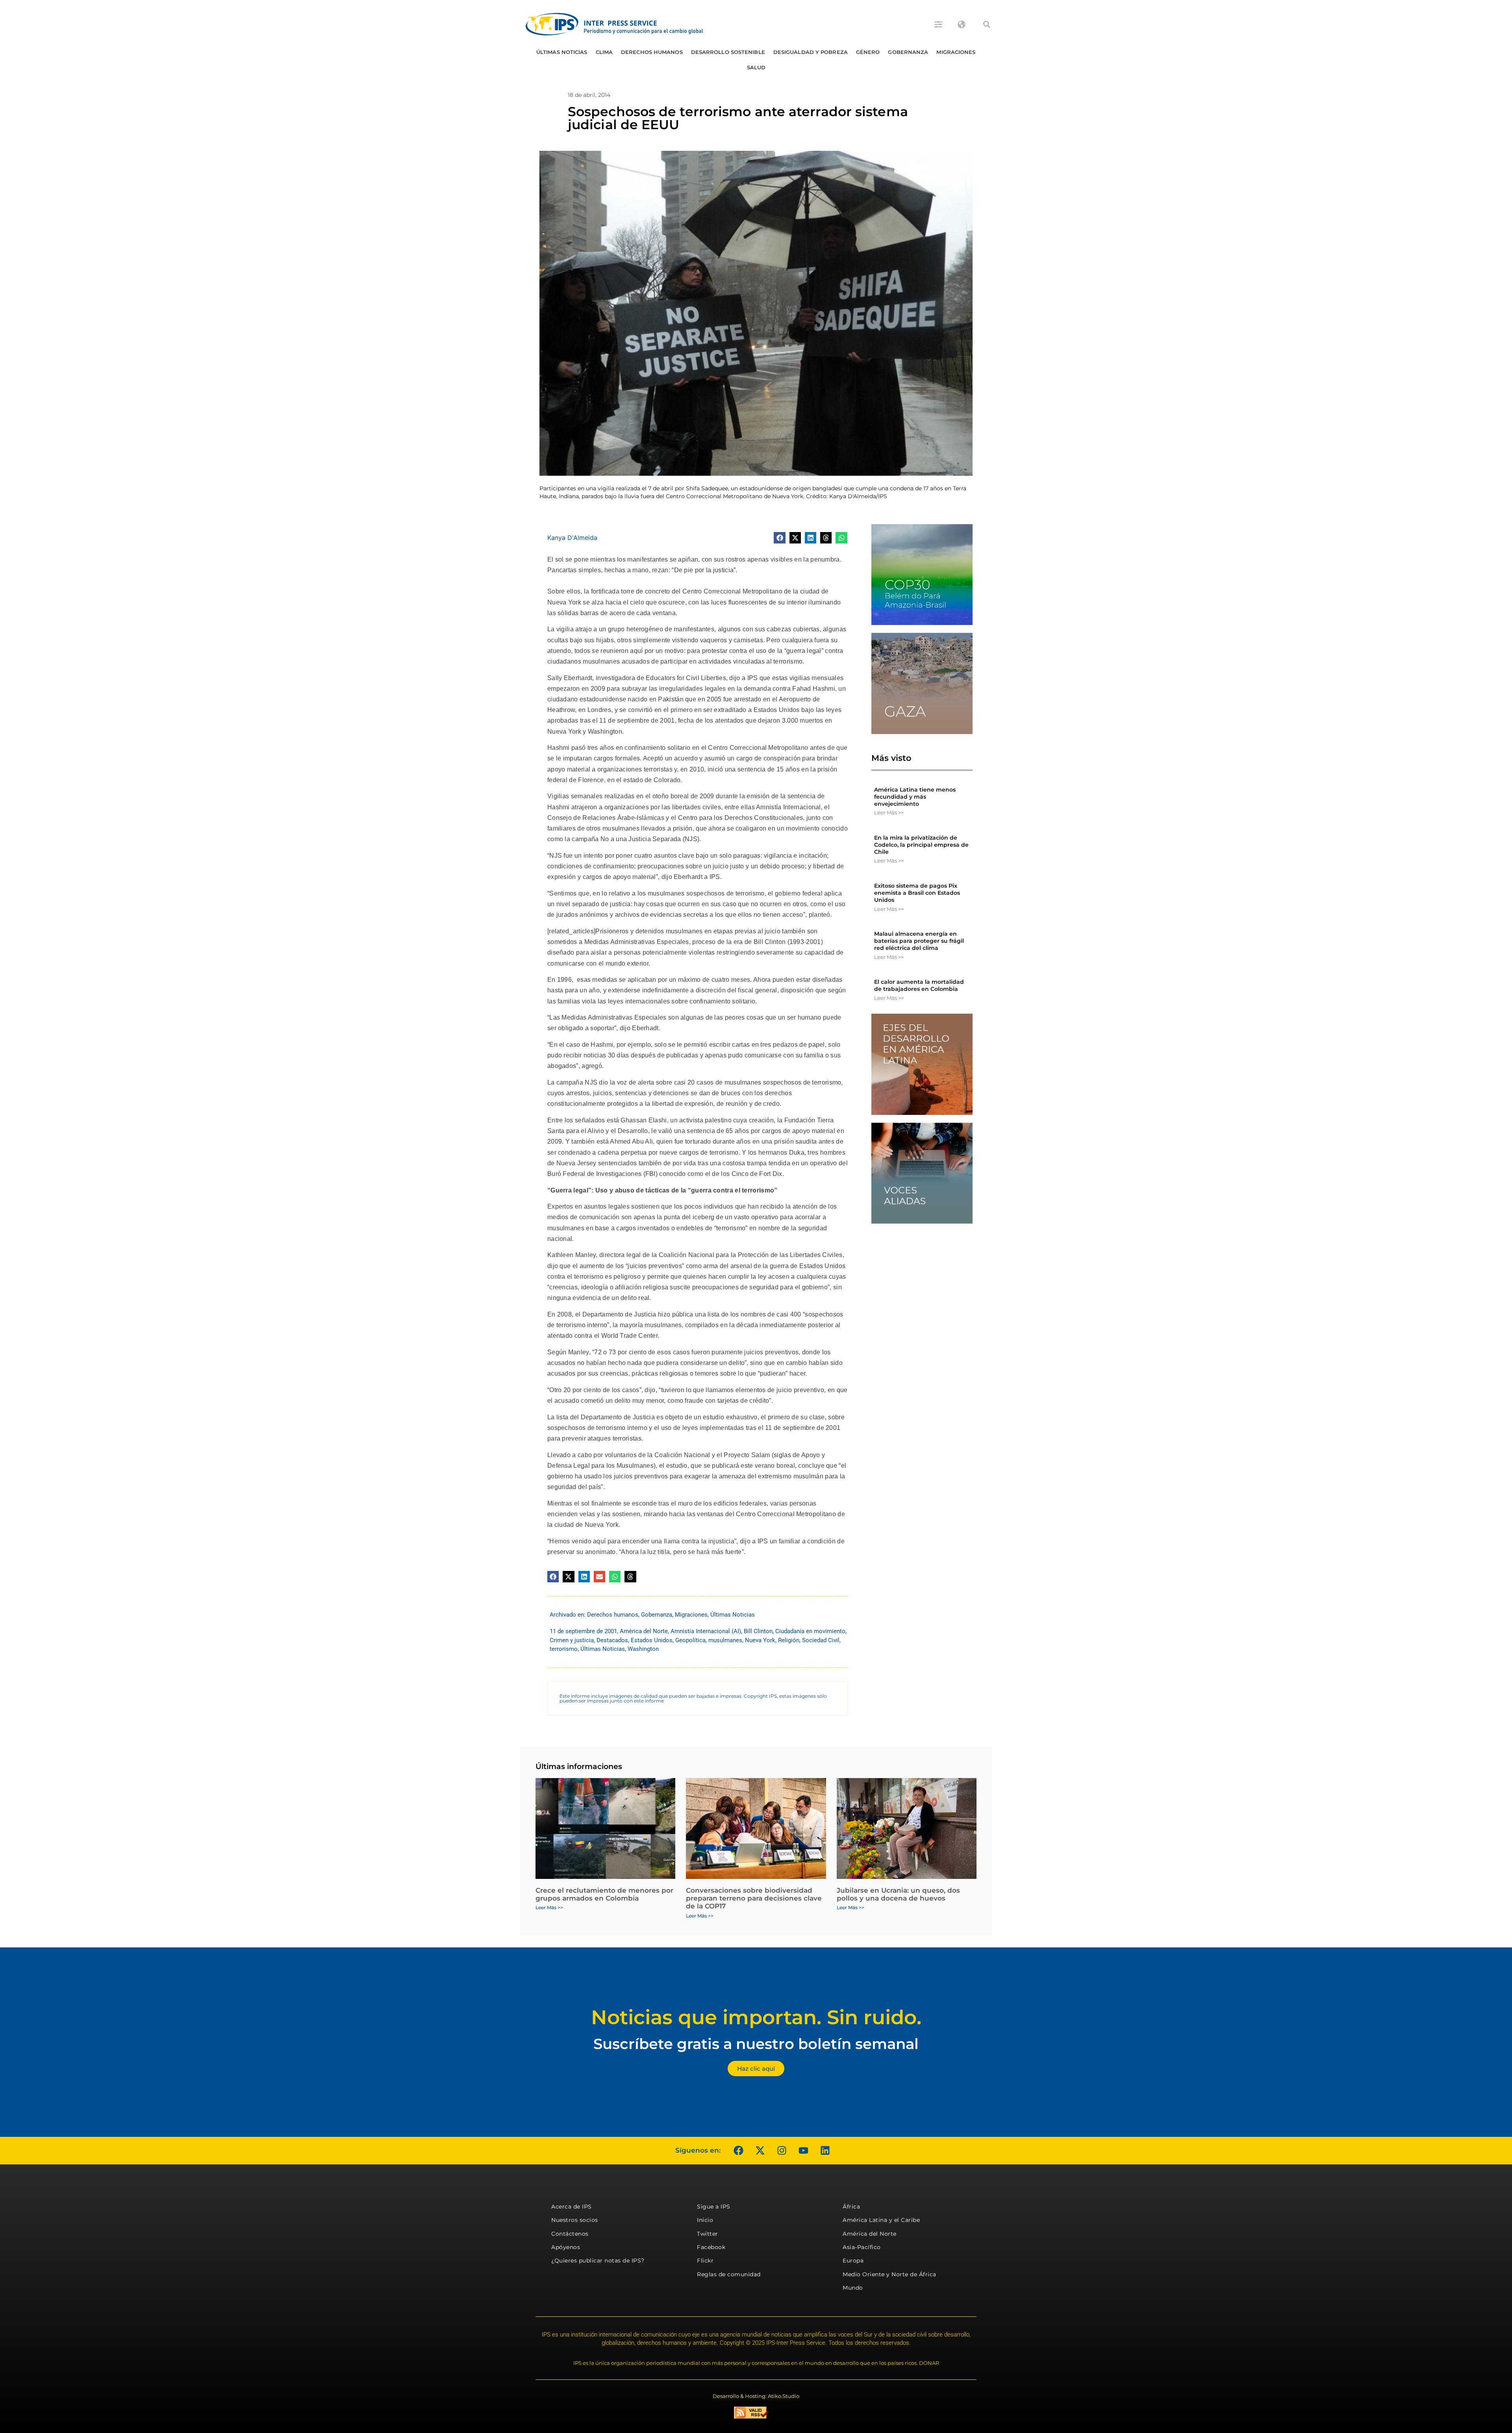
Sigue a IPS (714, 2207)
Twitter (708, 2234)
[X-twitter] (760, 2151)
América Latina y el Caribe (881, 2220)
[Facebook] (738, 2151)
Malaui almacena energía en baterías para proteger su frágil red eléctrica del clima (919, 941)
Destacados (612, 1640)
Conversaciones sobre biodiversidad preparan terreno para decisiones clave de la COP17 (754, 1898)
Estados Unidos (652, 1640)
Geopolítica (690, 1640)
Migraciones (956, 52)
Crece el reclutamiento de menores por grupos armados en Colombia (604, 1894)
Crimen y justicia (572, 1640)
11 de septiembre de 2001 (583, 1631)
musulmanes (725, 1640)
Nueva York (760, 1640)
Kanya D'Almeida (572, 538)
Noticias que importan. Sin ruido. (756, 2017)
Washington (643, 1649)
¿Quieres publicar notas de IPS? (598, 2261)
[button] (987, 24)
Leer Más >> (889, 812)
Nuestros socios (575, 2220)
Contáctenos (570, 2234)
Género (868, 52)
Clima (604, 52)
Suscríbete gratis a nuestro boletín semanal (756, 2044)
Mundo (853, 2288)
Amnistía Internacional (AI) (706, 1631)
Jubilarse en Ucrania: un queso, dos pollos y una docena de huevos (898, 1894)
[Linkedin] (825, 2151)
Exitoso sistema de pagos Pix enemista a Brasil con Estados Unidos (917, 893)
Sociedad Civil (821, 1640)
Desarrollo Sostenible (728, 52)
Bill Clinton (758, 1631)
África (851, 2207)
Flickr (705, 2261)
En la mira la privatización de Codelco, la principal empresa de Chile (921, 845)
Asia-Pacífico (862, 2247)
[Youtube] (803, 2151)
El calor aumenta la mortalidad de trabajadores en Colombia (919, 985)
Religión (789, 1640)
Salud (756, 67)
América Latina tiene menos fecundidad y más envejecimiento (915, 797)
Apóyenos (566, 2247)
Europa (853, 2261)
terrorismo (564, 1649)
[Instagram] (782, 2151)
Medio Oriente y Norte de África (889, 2274)
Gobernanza (908, 52)
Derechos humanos (652, 52)
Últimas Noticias (562, 52)
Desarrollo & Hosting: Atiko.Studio (756, 2396)
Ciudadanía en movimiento (810, 1631)
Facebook (711, 2247)
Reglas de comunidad (729, 2274)
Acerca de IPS (572, 2207)
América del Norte (644, 1631)
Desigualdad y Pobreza (811, 52)
